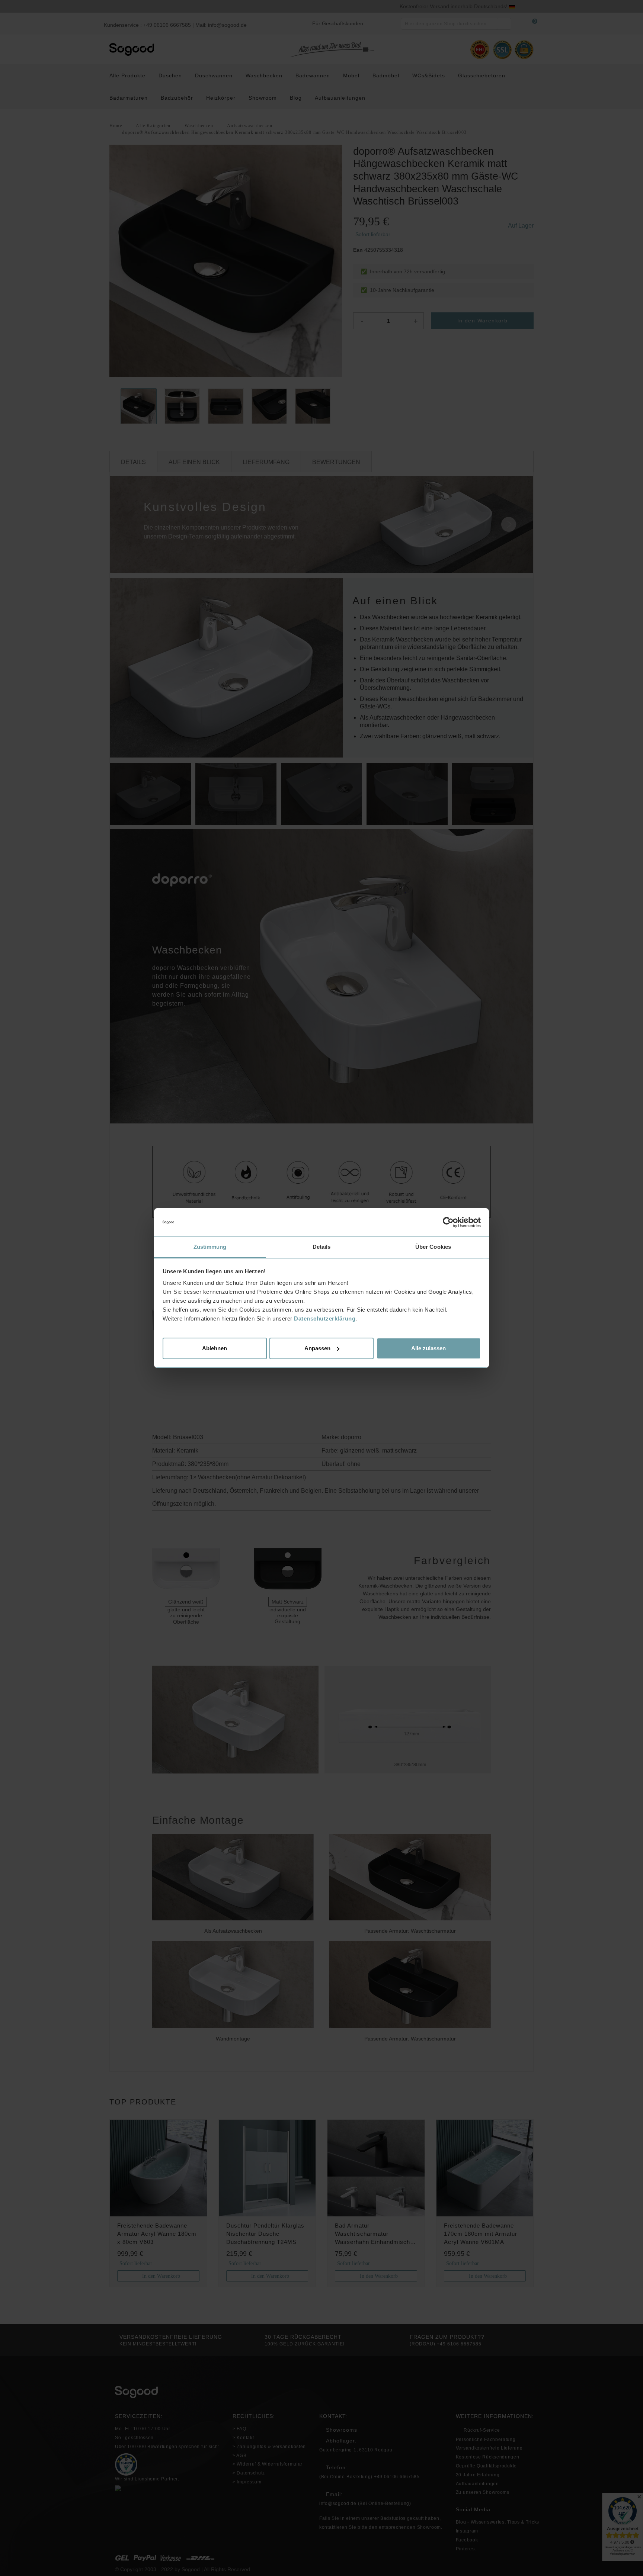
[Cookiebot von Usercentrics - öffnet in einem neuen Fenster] (448, 1222)
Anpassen (317, 1348)
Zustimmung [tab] (210, 1247)
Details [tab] (322, 1247)
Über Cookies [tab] (433, 1247)
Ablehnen (215, 1348)
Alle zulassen (428, 1348)
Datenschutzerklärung (325, 1318)
